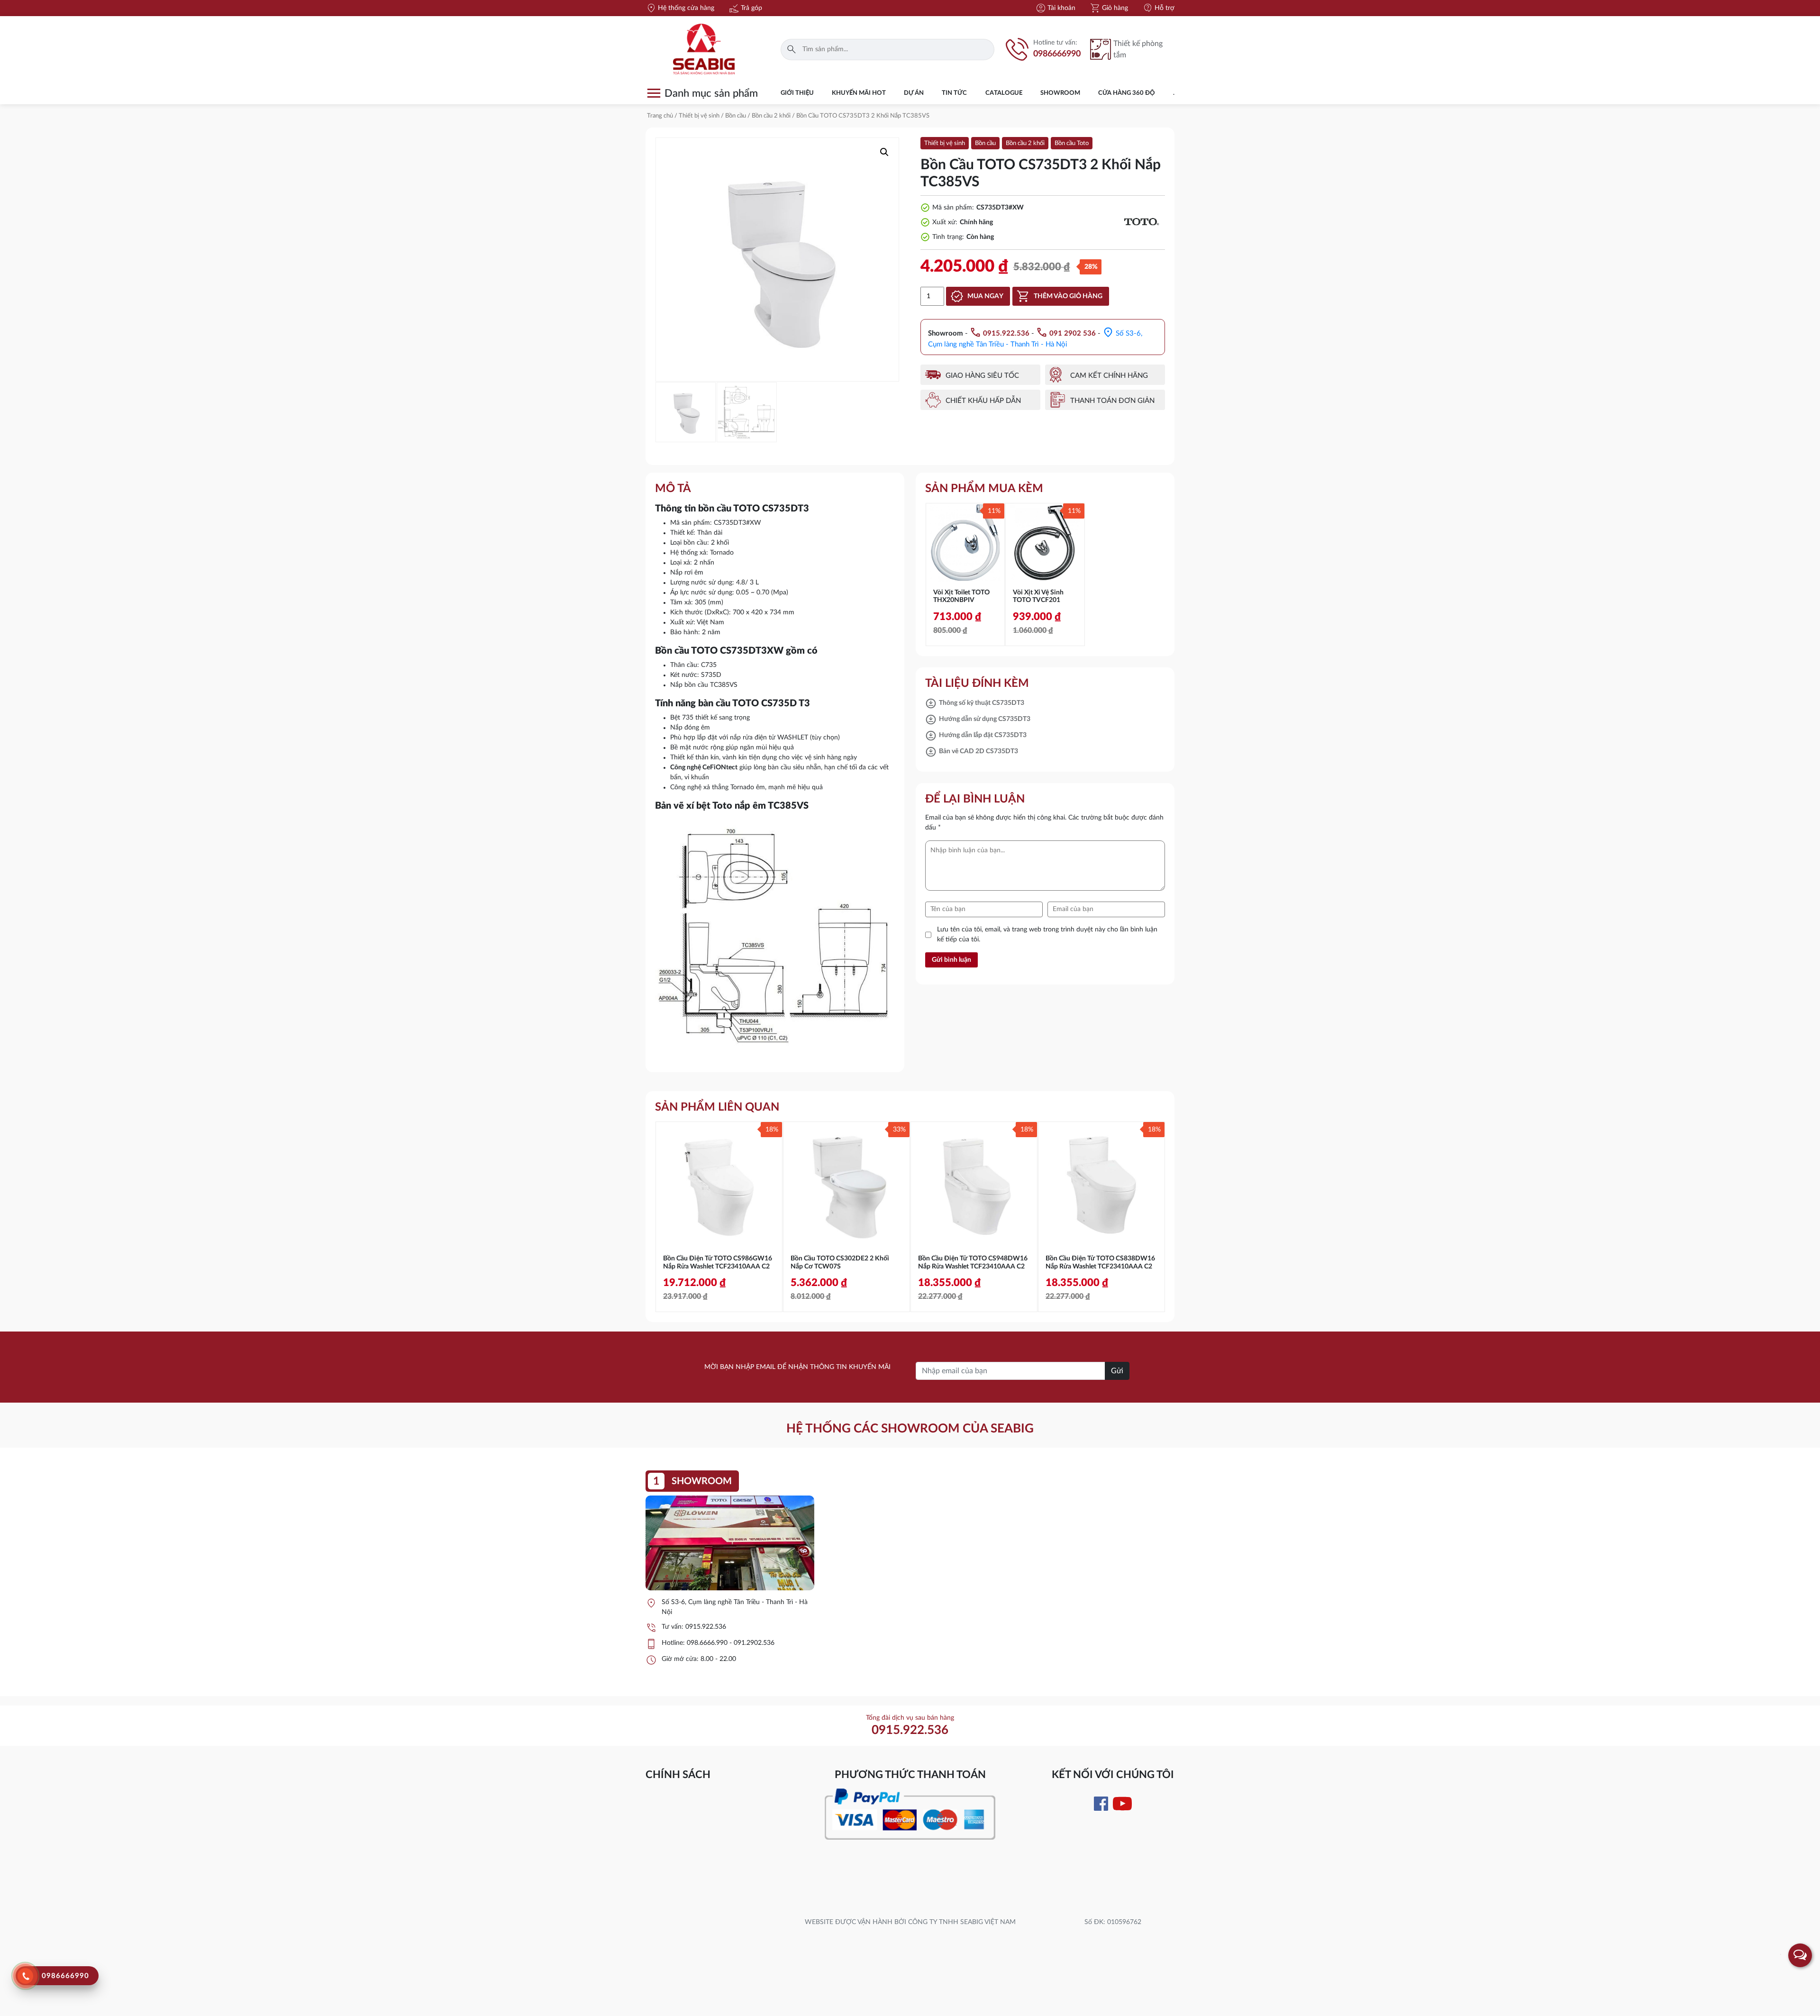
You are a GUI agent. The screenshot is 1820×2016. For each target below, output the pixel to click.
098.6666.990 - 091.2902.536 (731, 1643)
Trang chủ (660, 116)
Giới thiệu (797, 93)
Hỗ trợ (1158, 8)
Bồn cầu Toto (1072, 143)
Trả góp (745, 8)
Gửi (1117, 1371)
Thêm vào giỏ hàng (1068, 296)
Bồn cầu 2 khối (771, 116)
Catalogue (1004, 93)
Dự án (914, 93)
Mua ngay (985, 296)
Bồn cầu (736, 116)
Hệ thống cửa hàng (680, 8)
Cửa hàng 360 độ (1127, 93)
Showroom (1060, 93)
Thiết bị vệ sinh (699, 116)
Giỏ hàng (1109, 8)
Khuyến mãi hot (859, 93)
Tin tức (954, 93)
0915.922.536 (706, 1627)
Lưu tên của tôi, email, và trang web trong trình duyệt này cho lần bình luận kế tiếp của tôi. (1047, 935)
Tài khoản (1055, 8)
